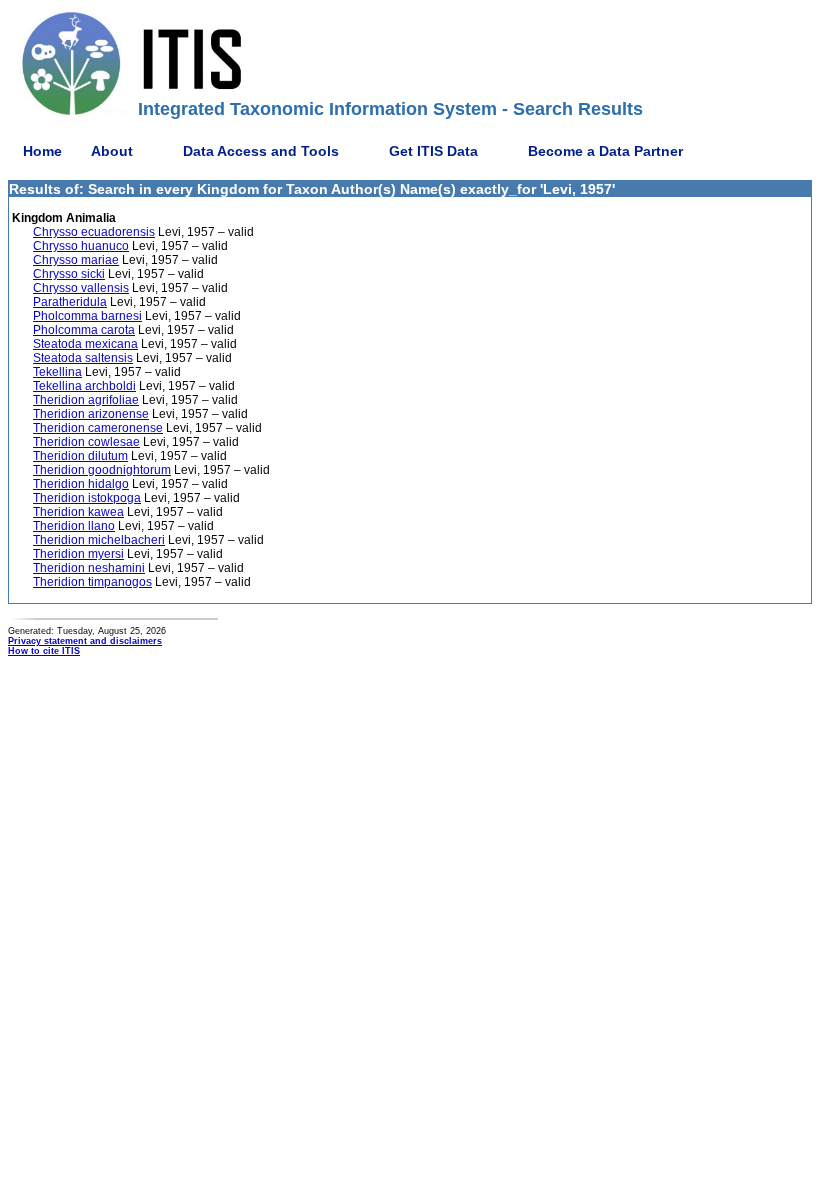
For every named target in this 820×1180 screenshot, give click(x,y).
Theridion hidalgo (81, 484)
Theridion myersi (78, 554)
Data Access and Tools (261, 151)
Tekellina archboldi (84, 386)
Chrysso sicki (69, 274)
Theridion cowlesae (86, 442)
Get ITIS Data (433, 151)
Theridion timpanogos (92, 582)
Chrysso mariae (76, 260)
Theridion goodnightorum (102, 470)
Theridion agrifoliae (86, 400)
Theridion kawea (78, 512)
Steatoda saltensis (83, 358)
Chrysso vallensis (81, 288)
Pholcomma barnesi (87, 316)
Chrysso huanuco (81, 246)
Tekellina (57, 372)
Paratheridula (70, 302)
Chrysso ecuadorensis (94, 232)
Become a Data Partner (605, 151)
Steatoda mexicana (85, 344)
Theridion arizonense (91, 414)
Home (42, 151)
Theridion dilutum (80, 456)
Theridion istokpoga (87, 498)
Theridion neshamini (89, 568)
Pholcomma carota (84, 330)
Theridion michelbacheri (99, 540)
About (112, 151)
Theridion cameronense (98, 428)
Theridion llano (74, 526)
